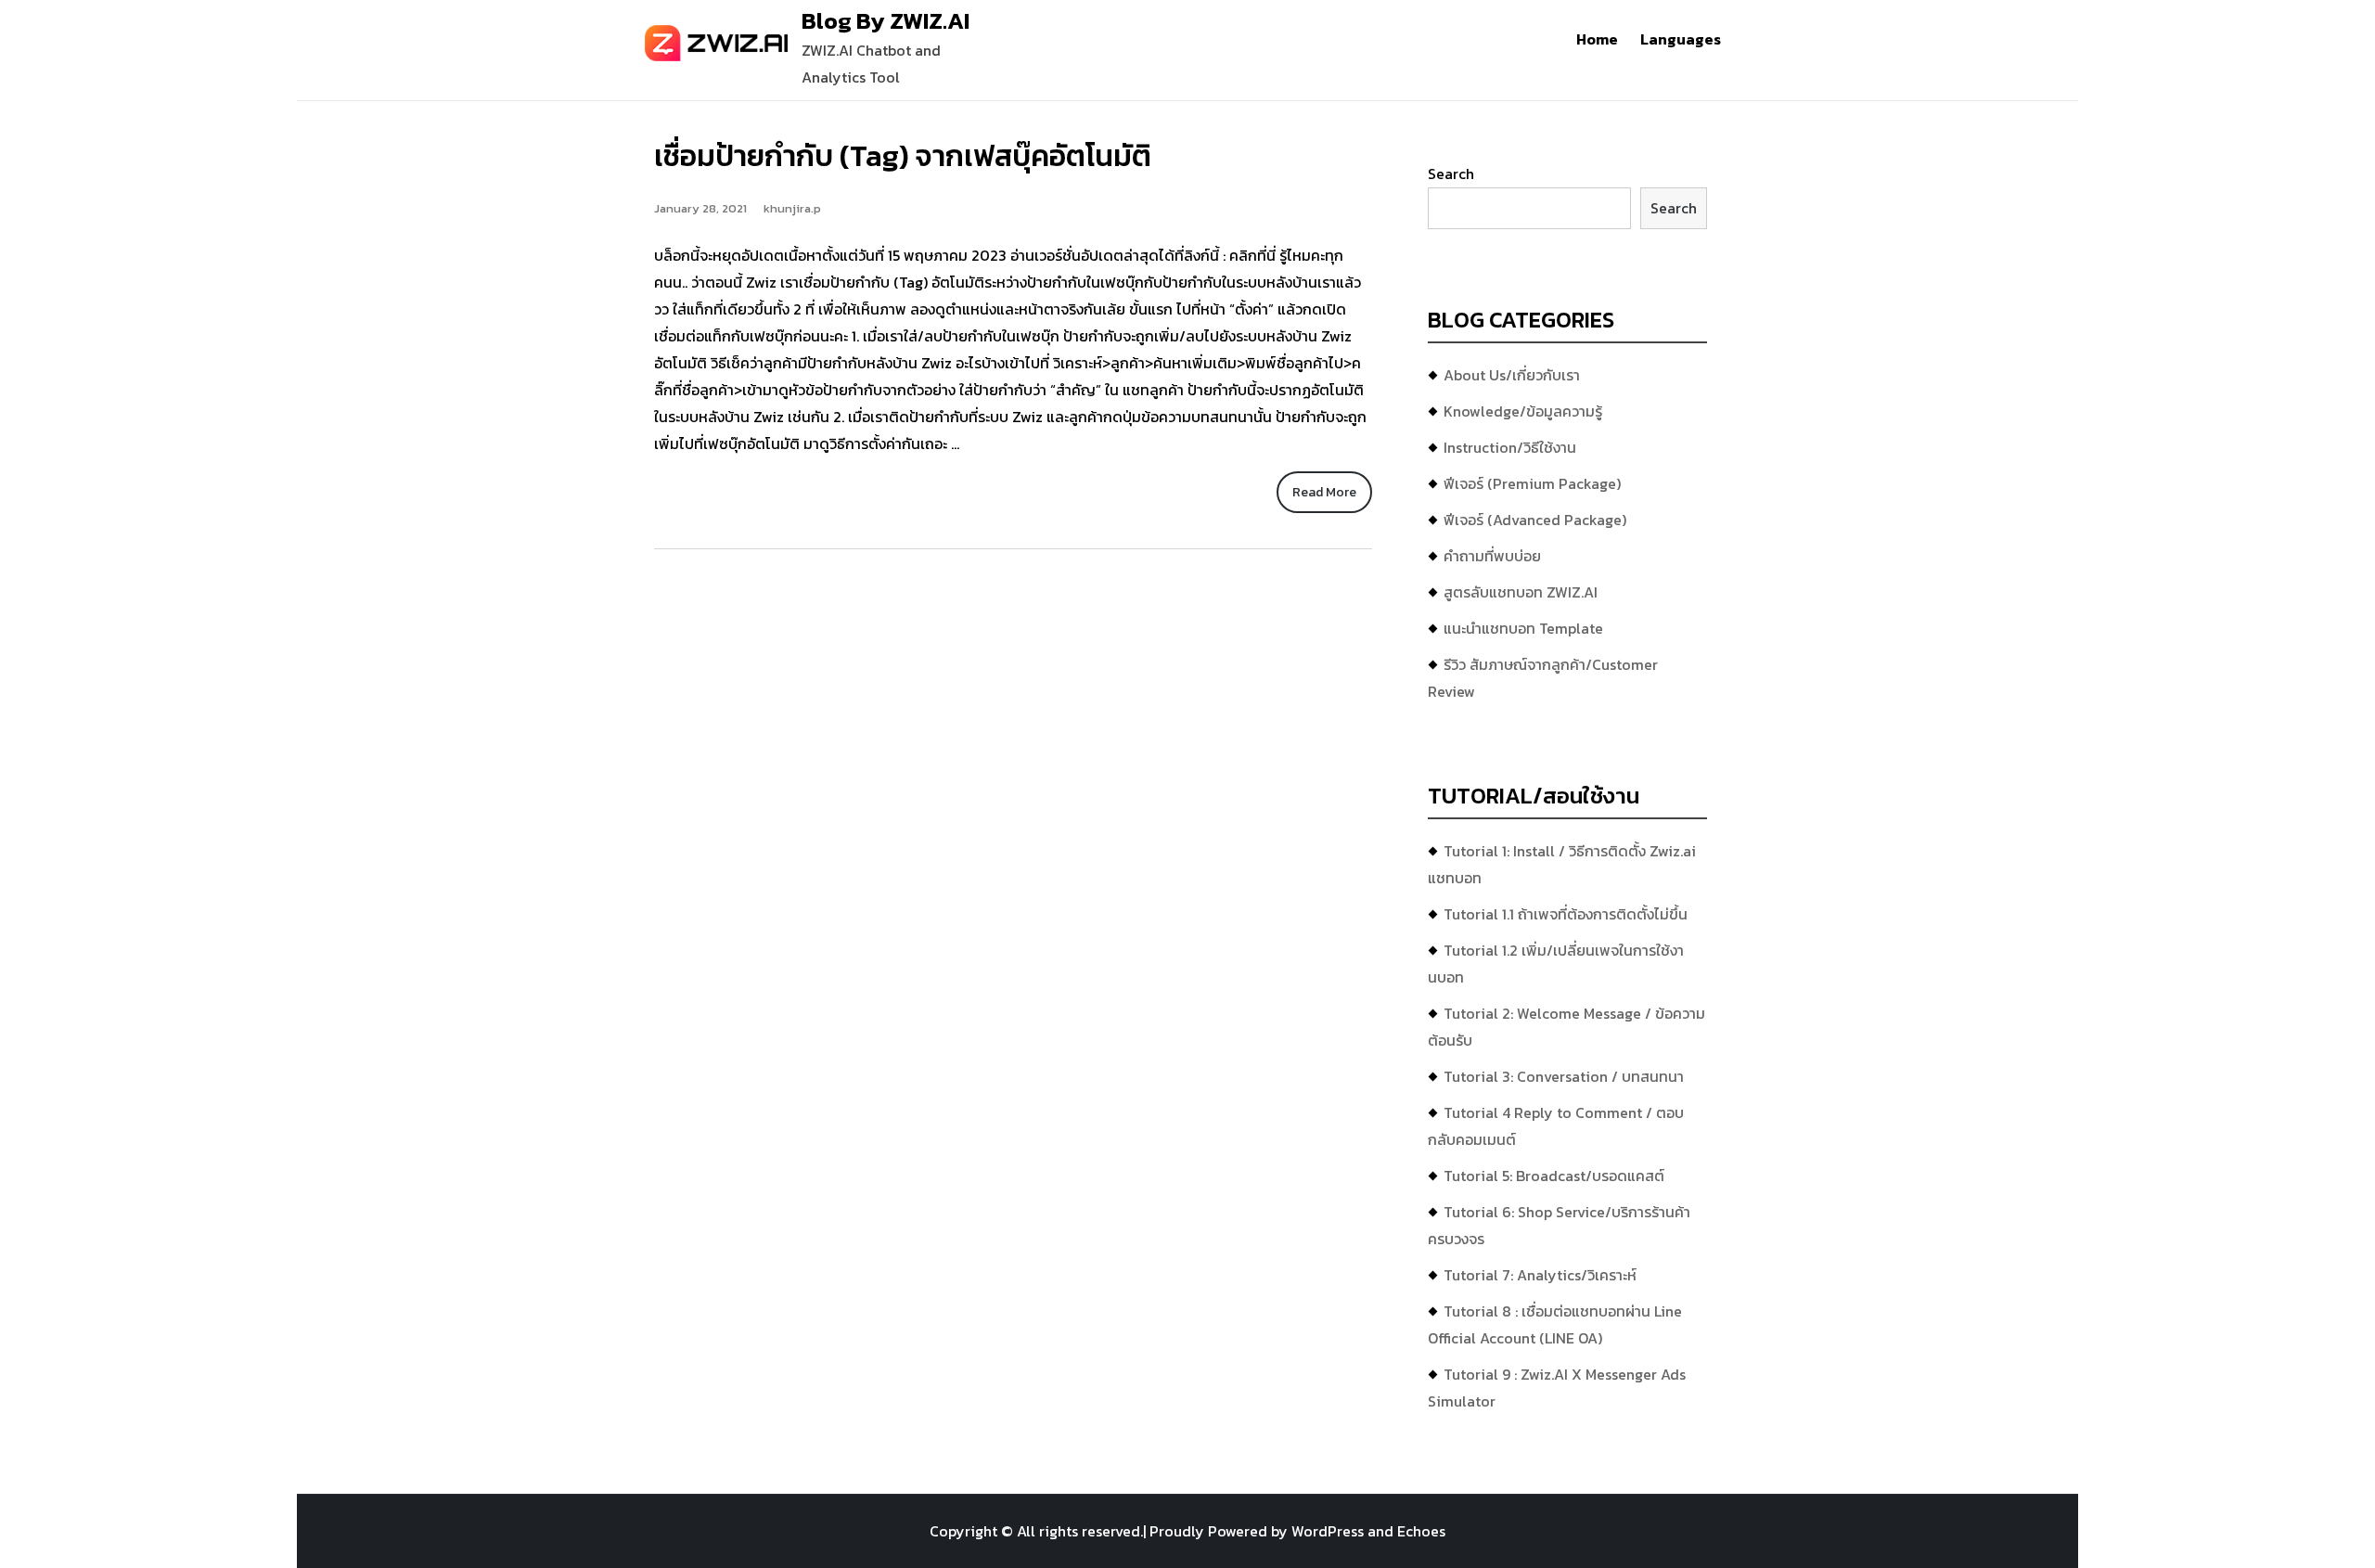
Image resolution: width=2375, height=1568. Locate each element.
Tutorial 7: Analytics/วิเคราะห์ (1540, 1275)
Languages (1681, 39)
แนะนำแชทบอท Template (1523, 628)
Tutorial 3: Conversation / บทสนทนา (1564, 1076)
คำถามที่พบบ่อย (1492, 556)
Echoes (1421, 1531)
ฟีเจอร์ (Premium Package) (1532, 483)
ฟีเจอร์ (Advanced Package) (1535, 520)
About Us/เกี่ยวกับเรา (1512, 375)
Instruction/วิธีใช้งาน (1510, 447)
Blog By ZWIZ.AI (886, 20)
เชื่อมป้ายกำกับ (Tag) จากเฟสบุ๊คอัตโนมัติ (903, 156)
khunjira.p (792, 208)
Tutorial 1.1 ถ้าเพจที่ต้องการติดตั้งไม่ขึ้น (1566, 914)
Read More (1324, 492)
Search (1451, 174)
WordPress (1328, 1531)
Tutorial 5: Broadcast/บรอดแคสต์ (1554, 1176)
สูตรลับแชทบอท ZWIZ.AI (1521, 592)
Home (1597, 39)
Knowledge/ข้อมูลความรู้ (1523, 411)
